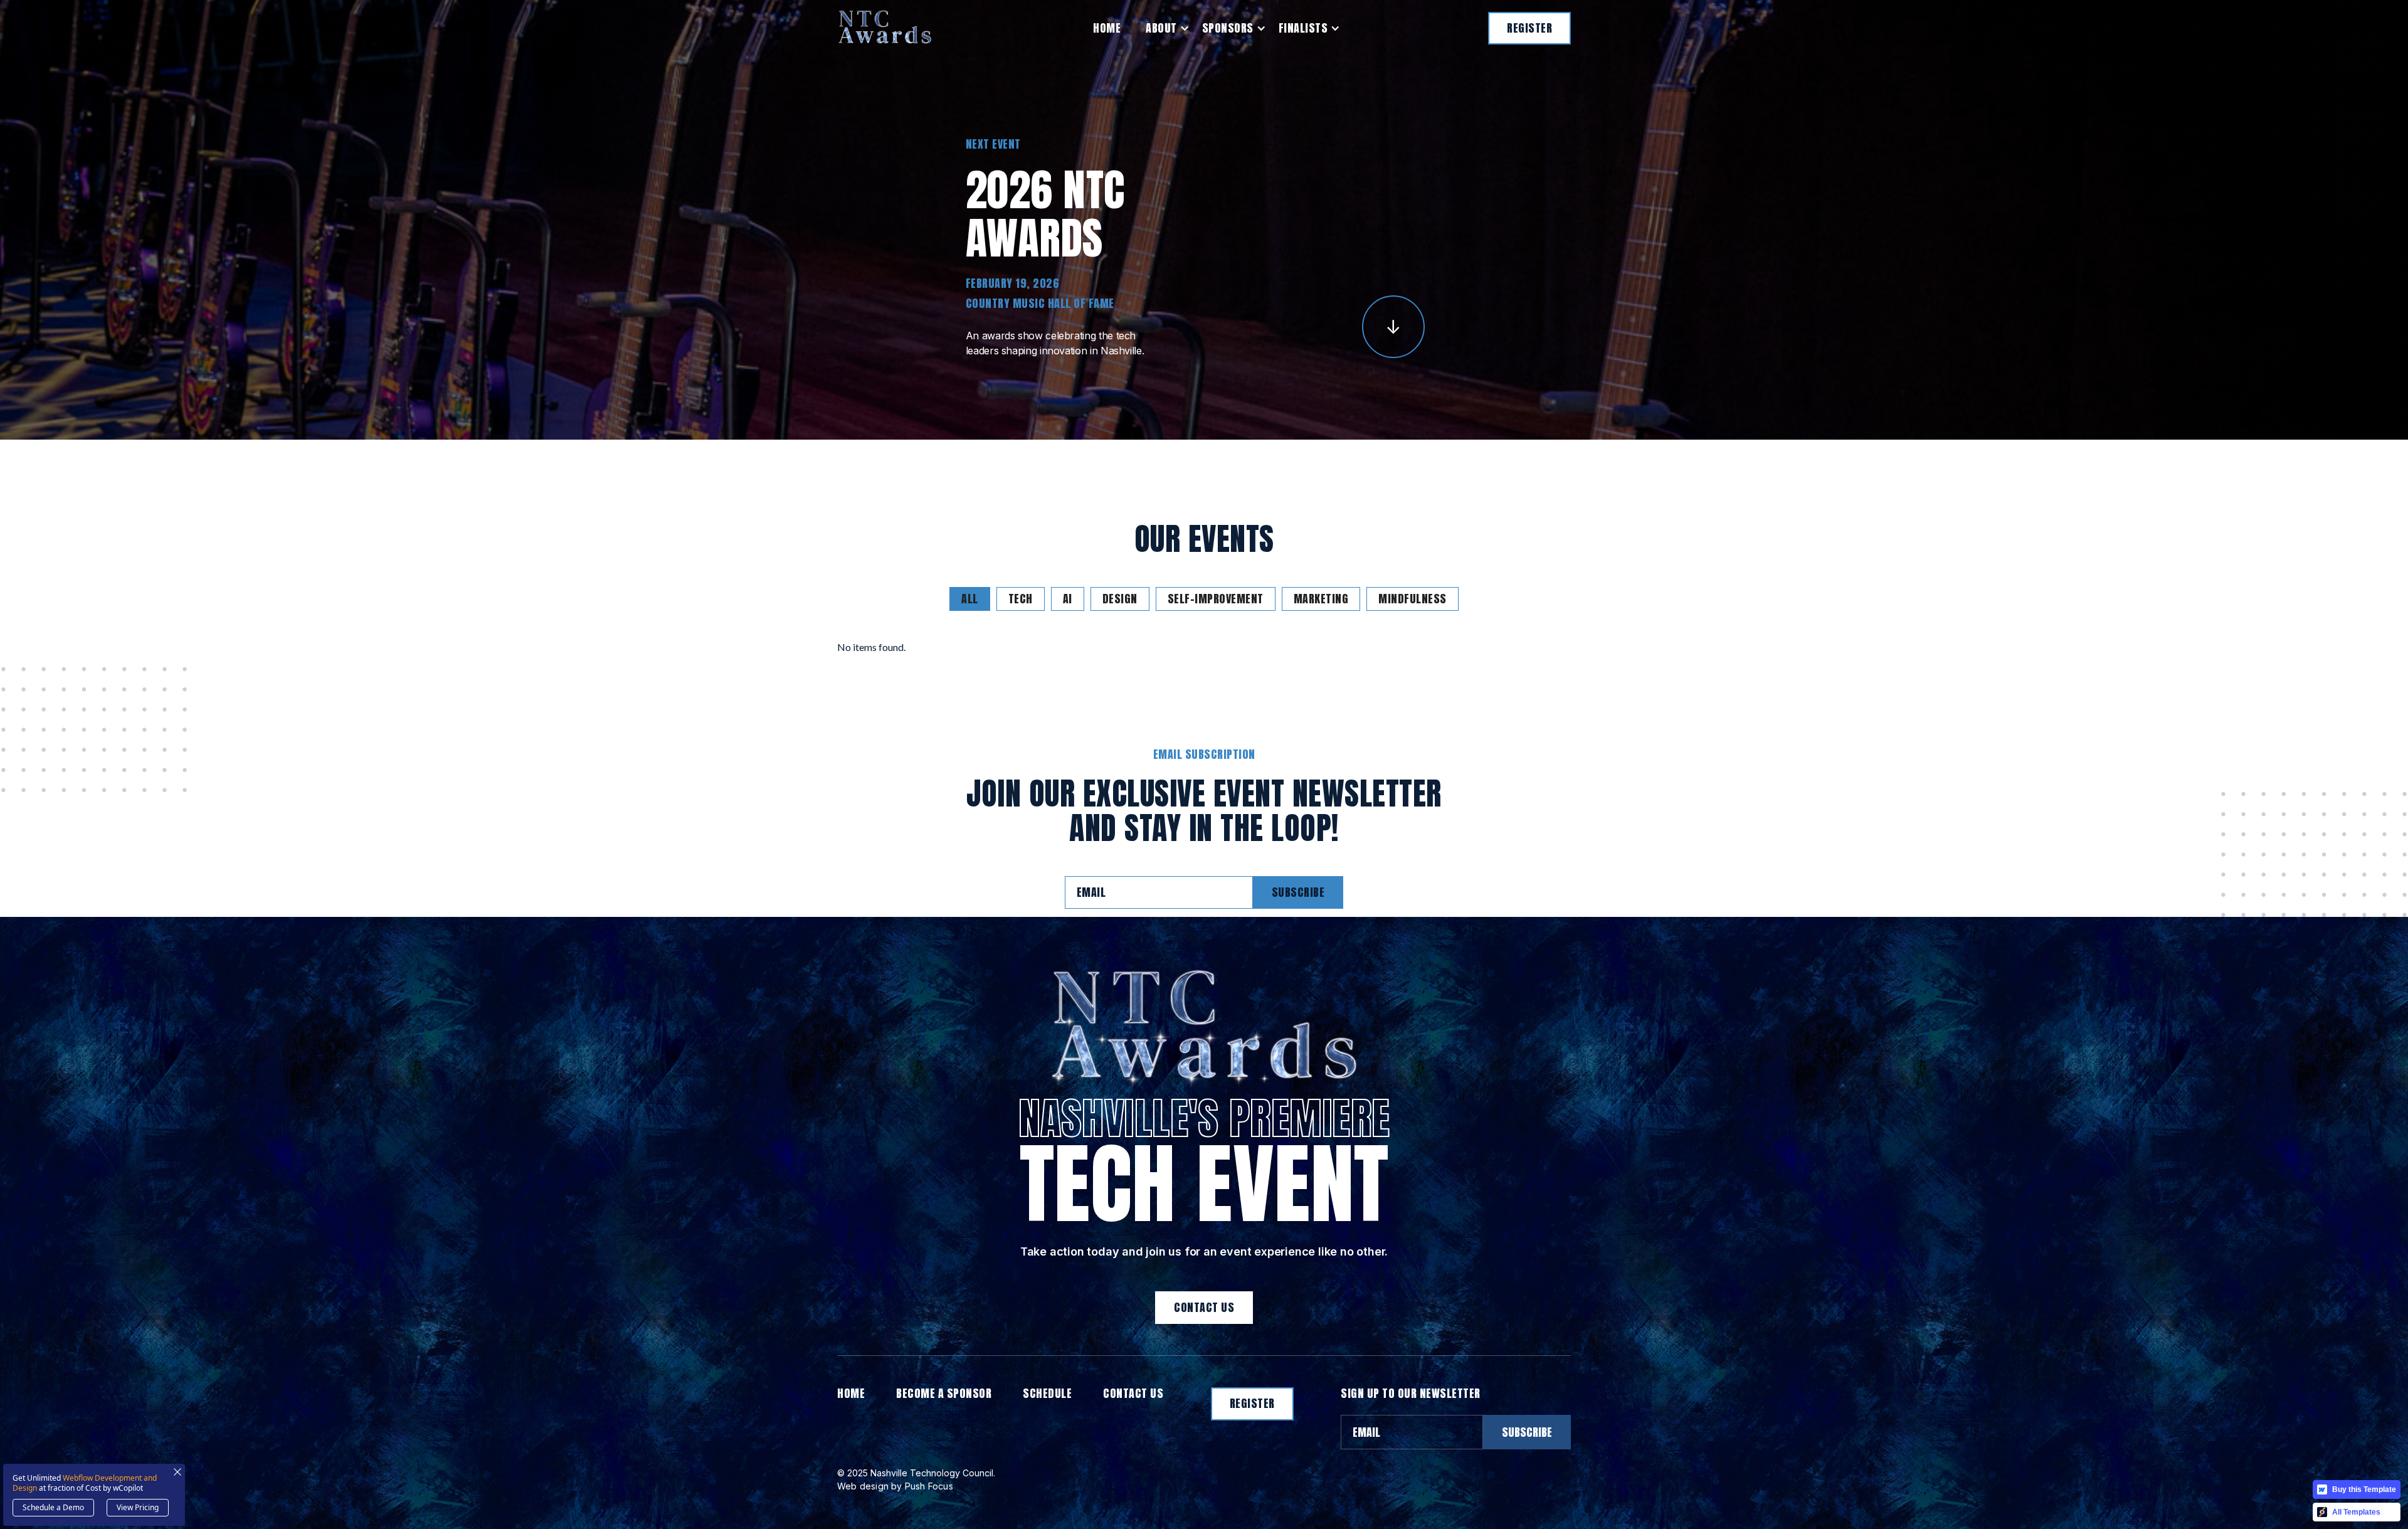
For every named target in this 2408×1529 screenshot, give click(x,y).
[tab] (970, 599)
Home (1107, 28)
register (1529, 28)
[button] (1161, 28)
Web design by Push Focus (895, 1486)
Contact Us (1204, 1307)
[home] (885, 28)
